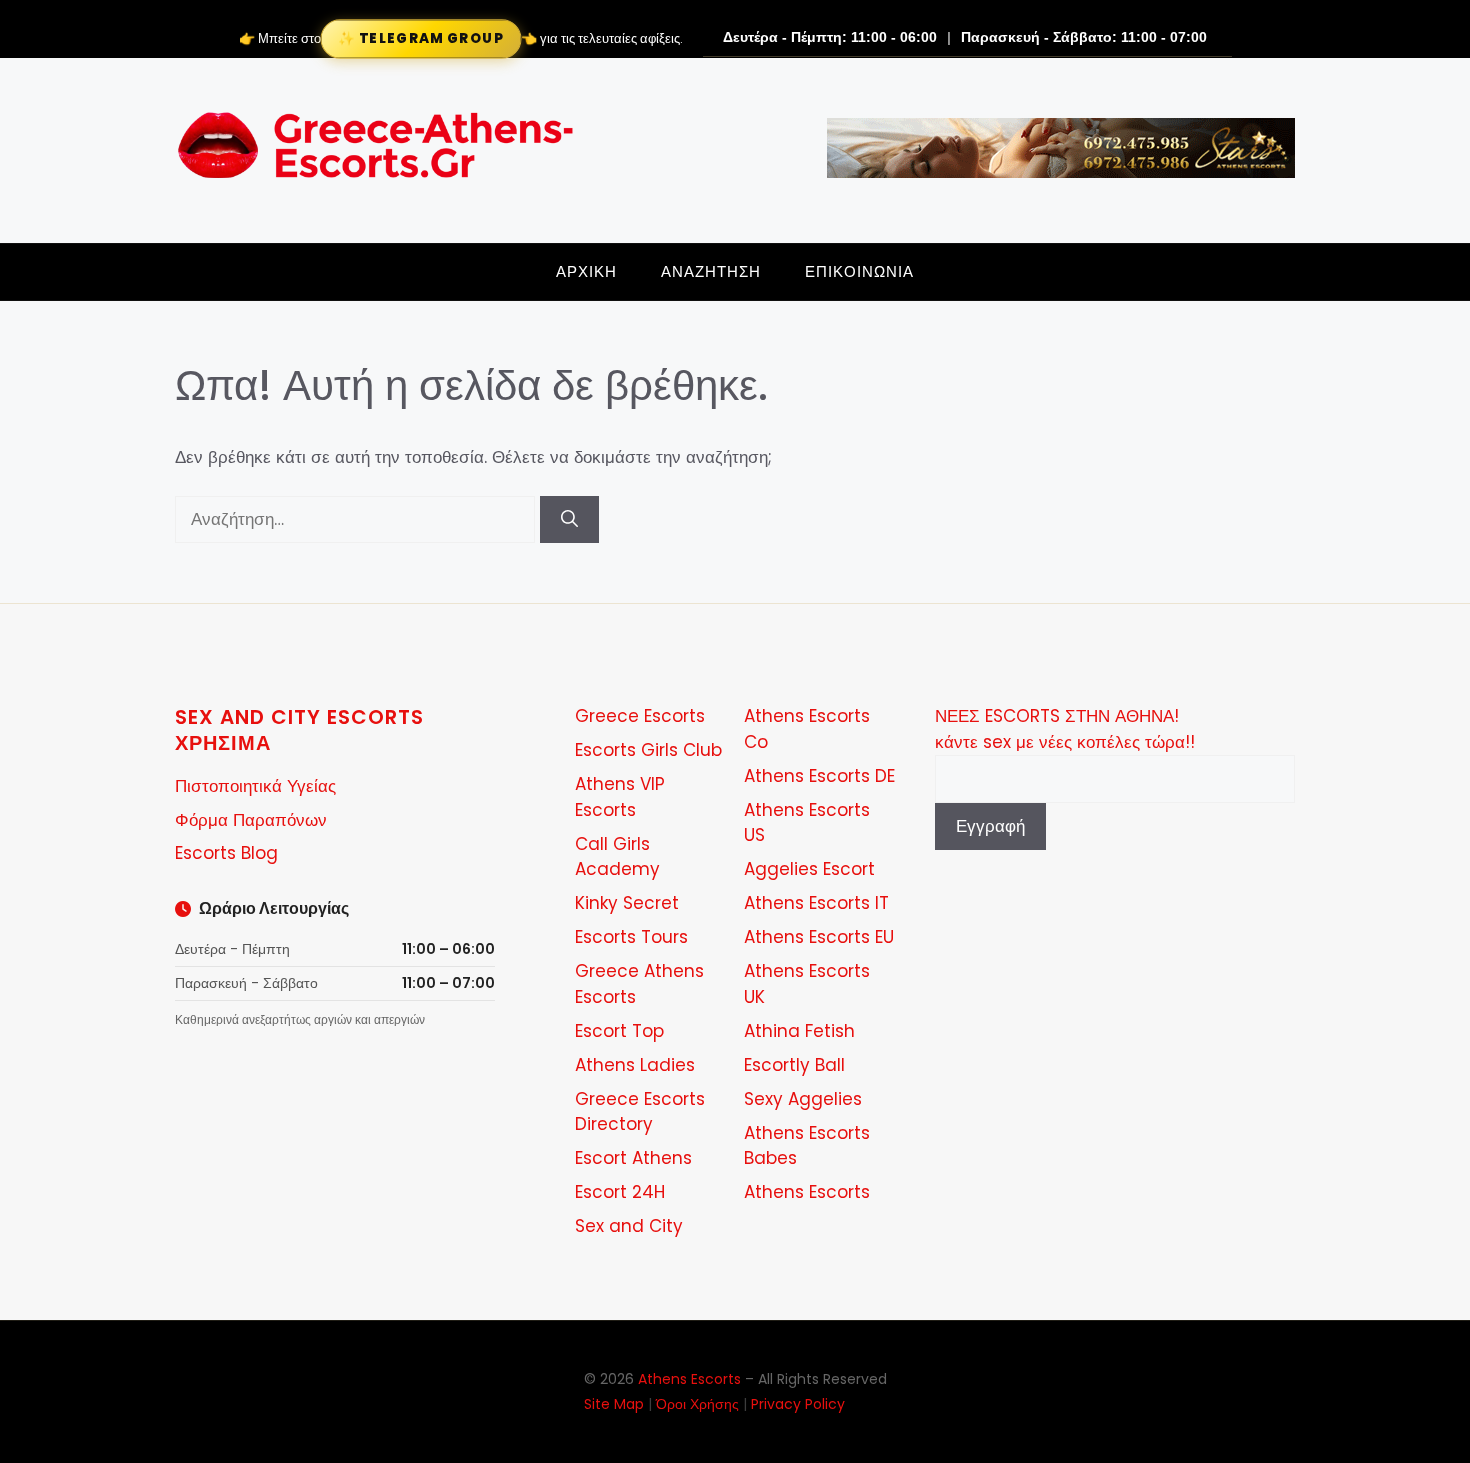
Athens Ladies (635, 1065)
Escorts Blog (226, 853)
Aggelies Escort (809, 869)
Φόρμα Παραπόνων (251, 820)
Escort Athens (633, 1158)
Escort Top (619, 1031)
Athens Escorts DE (819, 776)
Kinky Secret (627, 903)
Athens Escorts (807, 1192)
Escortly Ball (794, 1065)
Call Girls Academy (617, 857)
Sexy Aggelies (803, 1099)
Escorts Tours (631, 937)
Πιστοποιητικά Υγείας (255, 786)
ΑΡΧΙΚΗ (586, 271)
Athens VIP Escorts (620, 797)
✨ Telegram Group (420, 38)
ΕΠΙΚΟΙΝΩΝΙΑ (859, 271)
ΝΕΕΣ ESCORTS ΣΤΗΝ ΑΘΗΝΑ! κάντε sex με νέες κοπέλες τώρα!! (1065, 729)
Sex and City (629, 1226)
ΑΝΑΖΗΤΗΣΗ (711, 271)
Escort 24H (620, 1192)
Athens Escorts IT (816, 903)
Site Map (614, 1404)
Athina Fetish (799, 1031)
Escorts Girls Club (648, 750)
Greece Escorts (640, 716)
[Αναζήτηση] (569, 520)
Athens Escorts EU (819, 937)
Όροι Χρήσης (697, 1404)
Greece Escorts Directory (640, 1112)
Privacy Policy (798, 1404)
